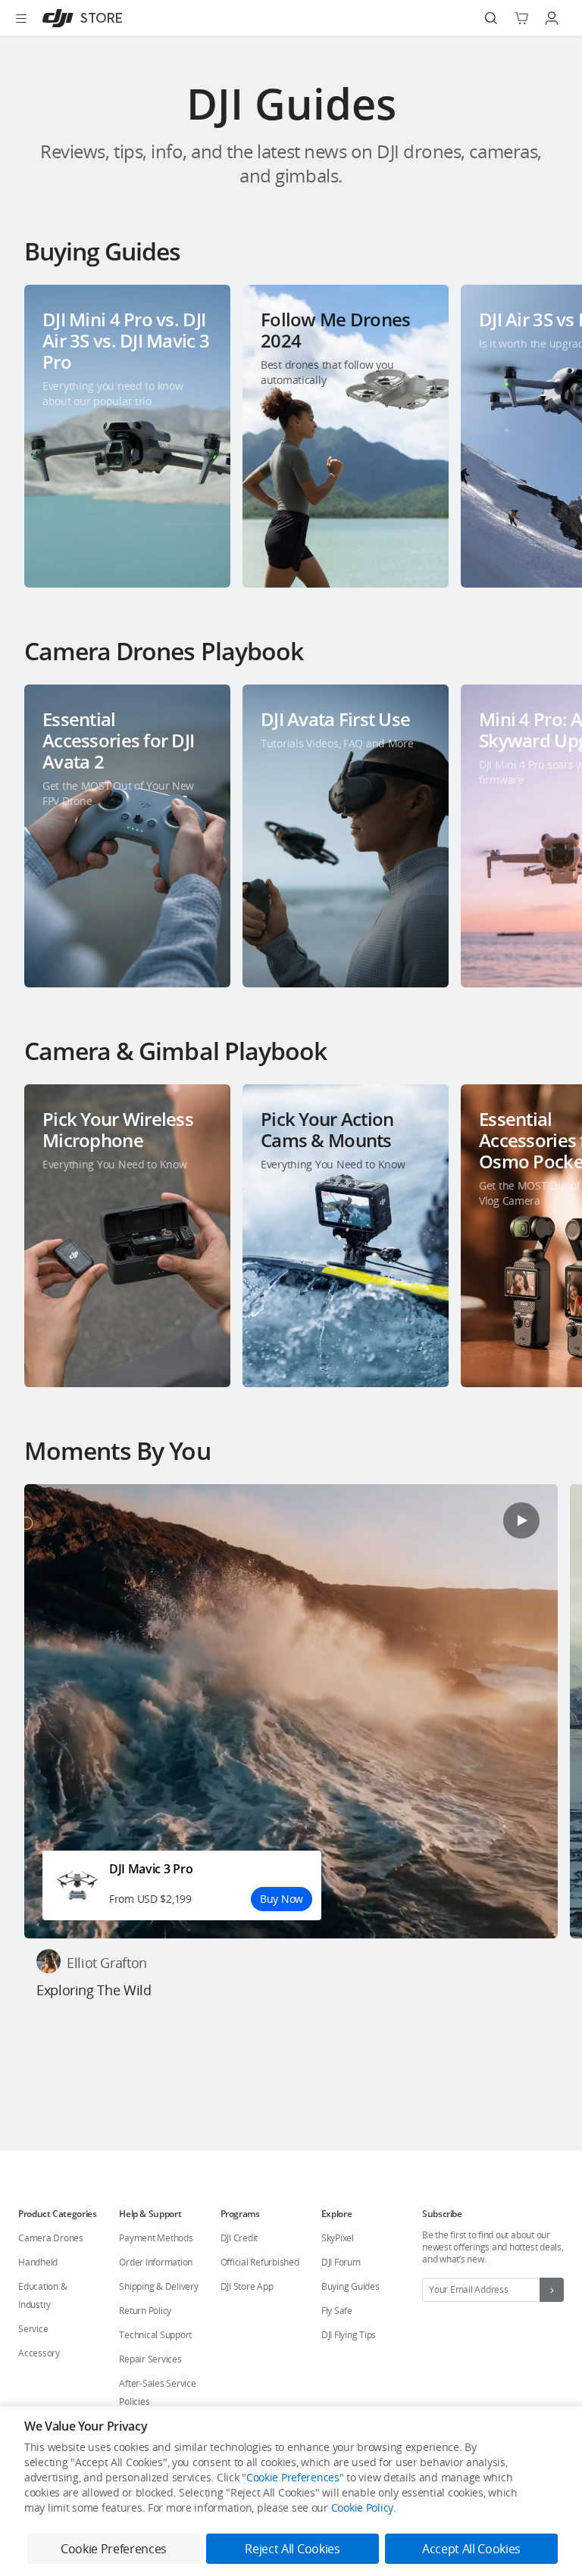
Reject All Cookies (292, 2549)
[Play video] (521, 1520)
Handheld (38, 2262)
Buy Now (282, 1899)
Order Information (156, 2262)
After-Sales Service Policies (157, 2392)
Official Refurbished (260, 2262)
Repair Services (150, 2359)
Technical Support (155, 2335)
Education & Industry (42, 2295)
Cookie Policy (362, 2507)
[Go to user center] (552, 18)
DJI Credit (239, 2238)
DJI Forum (341, 2262)
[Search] (491, 18)
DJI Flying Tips (349, 2335)
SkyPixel (338, 2238)
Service (33, 2329)
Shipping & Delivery (158, 2286)
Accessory (39, 2353)
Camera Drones (51, 2238)
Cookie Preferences (293, 2477)
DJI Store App (247, 2286)
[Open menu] (21, 18)
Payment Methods (156, 2238)
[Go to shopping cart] (521, 18)
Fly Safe (337, 2311)
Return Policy (145, 2311)
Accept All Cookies (471, 2549)
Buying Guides (350, 2286)
